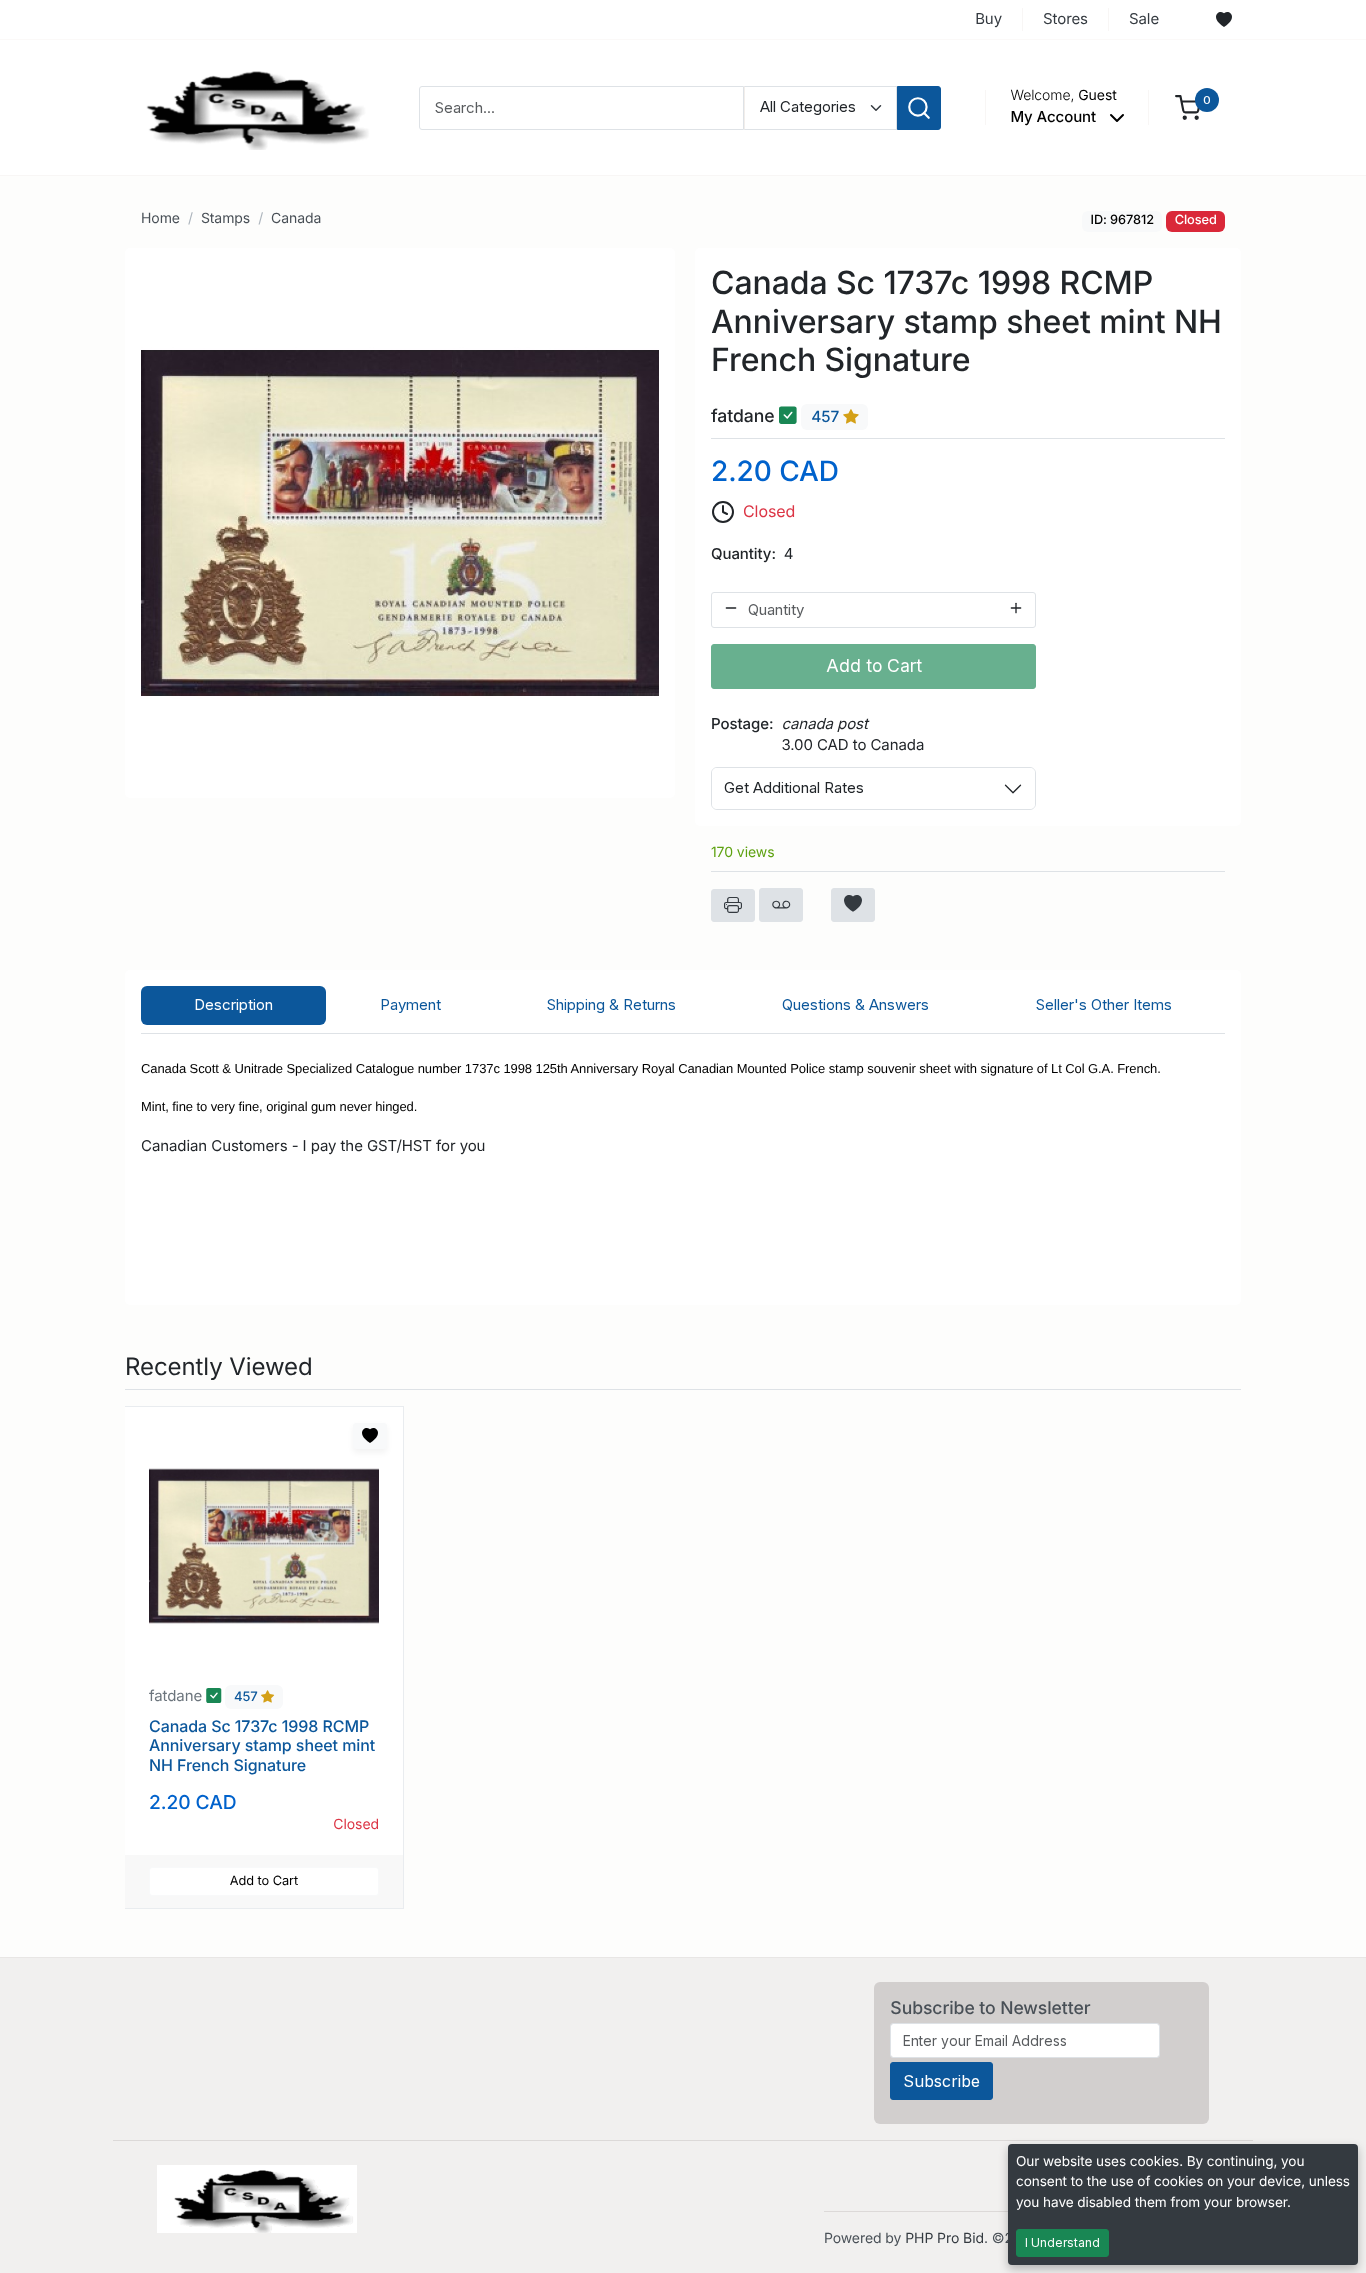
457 (827, 416)
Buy (988, 18)
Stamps (225, 218)
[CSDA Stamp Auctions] (250, 106)
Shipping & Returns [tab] (611, 1004)
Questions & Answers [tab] (855, 1004)
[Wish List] (1224, 20)
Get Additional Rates (794, 787)
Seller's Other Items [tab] (1104, 1004)
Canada (296, 218)
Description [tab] (233, 1004)
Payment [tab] (410, 1004)
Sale (1144, 18)
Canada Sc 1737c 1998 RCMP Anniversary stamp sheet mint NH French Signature (262, 1745)
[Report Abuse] (781, 905)
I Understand (1062, 2242)
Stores (1065, 18)
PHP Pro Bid (944, 2238)
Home (160, 218)
